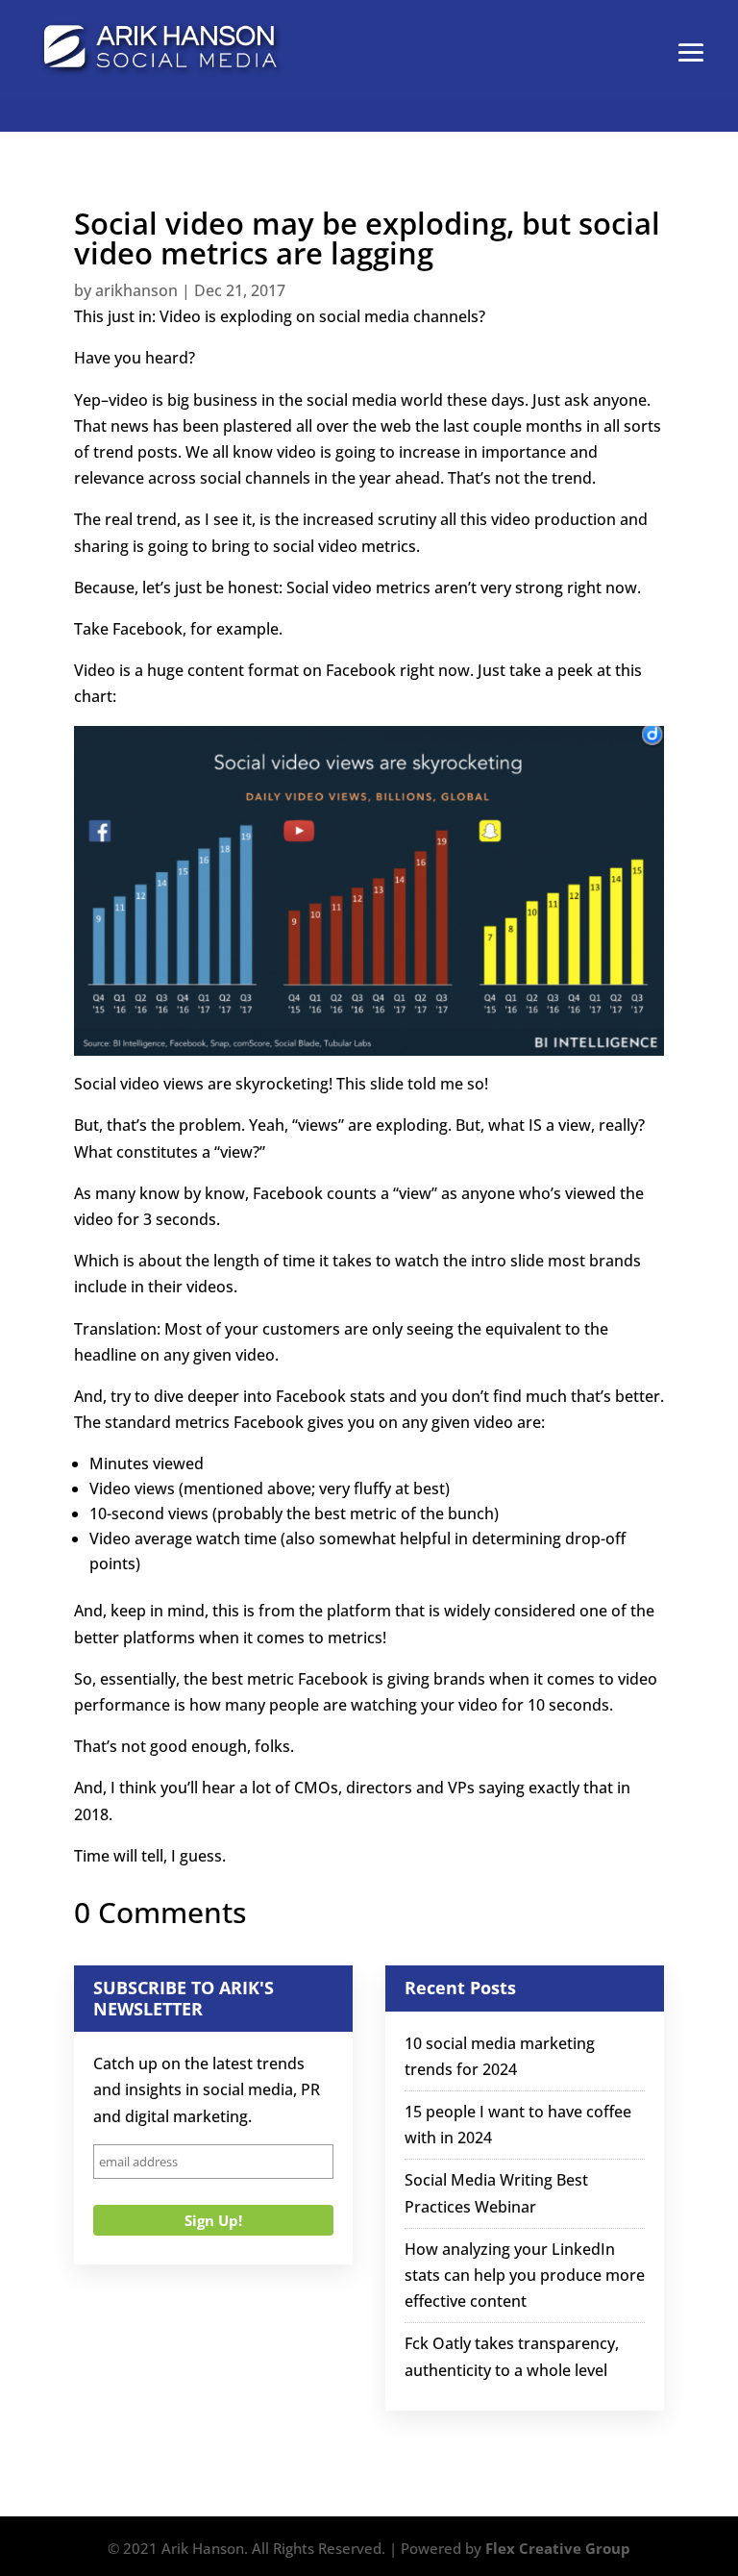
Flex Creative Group (558, 2548)
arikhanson (136, 290)
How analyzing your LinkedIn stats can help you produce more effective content (525, 2275)
